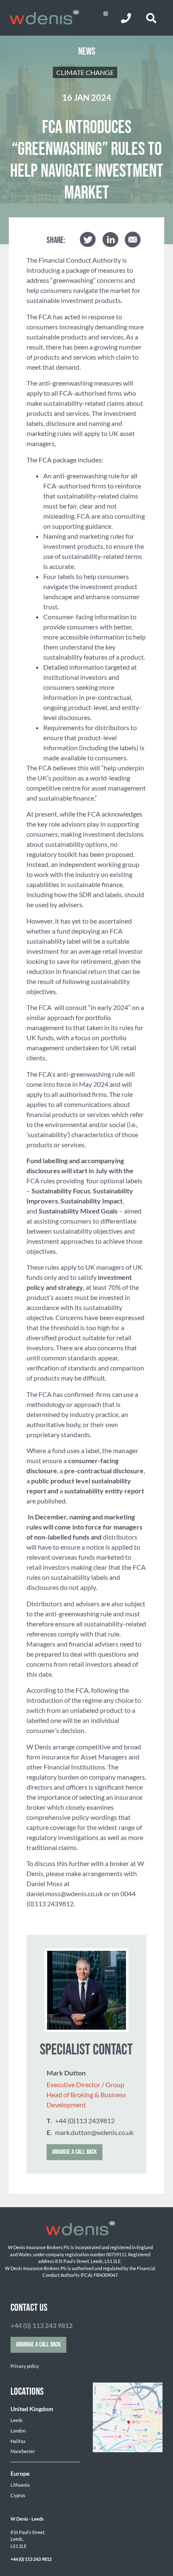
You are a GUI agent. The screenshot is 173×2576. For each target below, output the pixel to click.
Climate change (85, 72)
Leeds (17, 2420)
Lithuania (20, 2485)
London (18, 2431)
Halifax (18, 2441)
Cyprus (18, 2495)
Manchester (23, 2451)
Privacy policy (25, 2366)
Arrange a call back (75, 2152)
